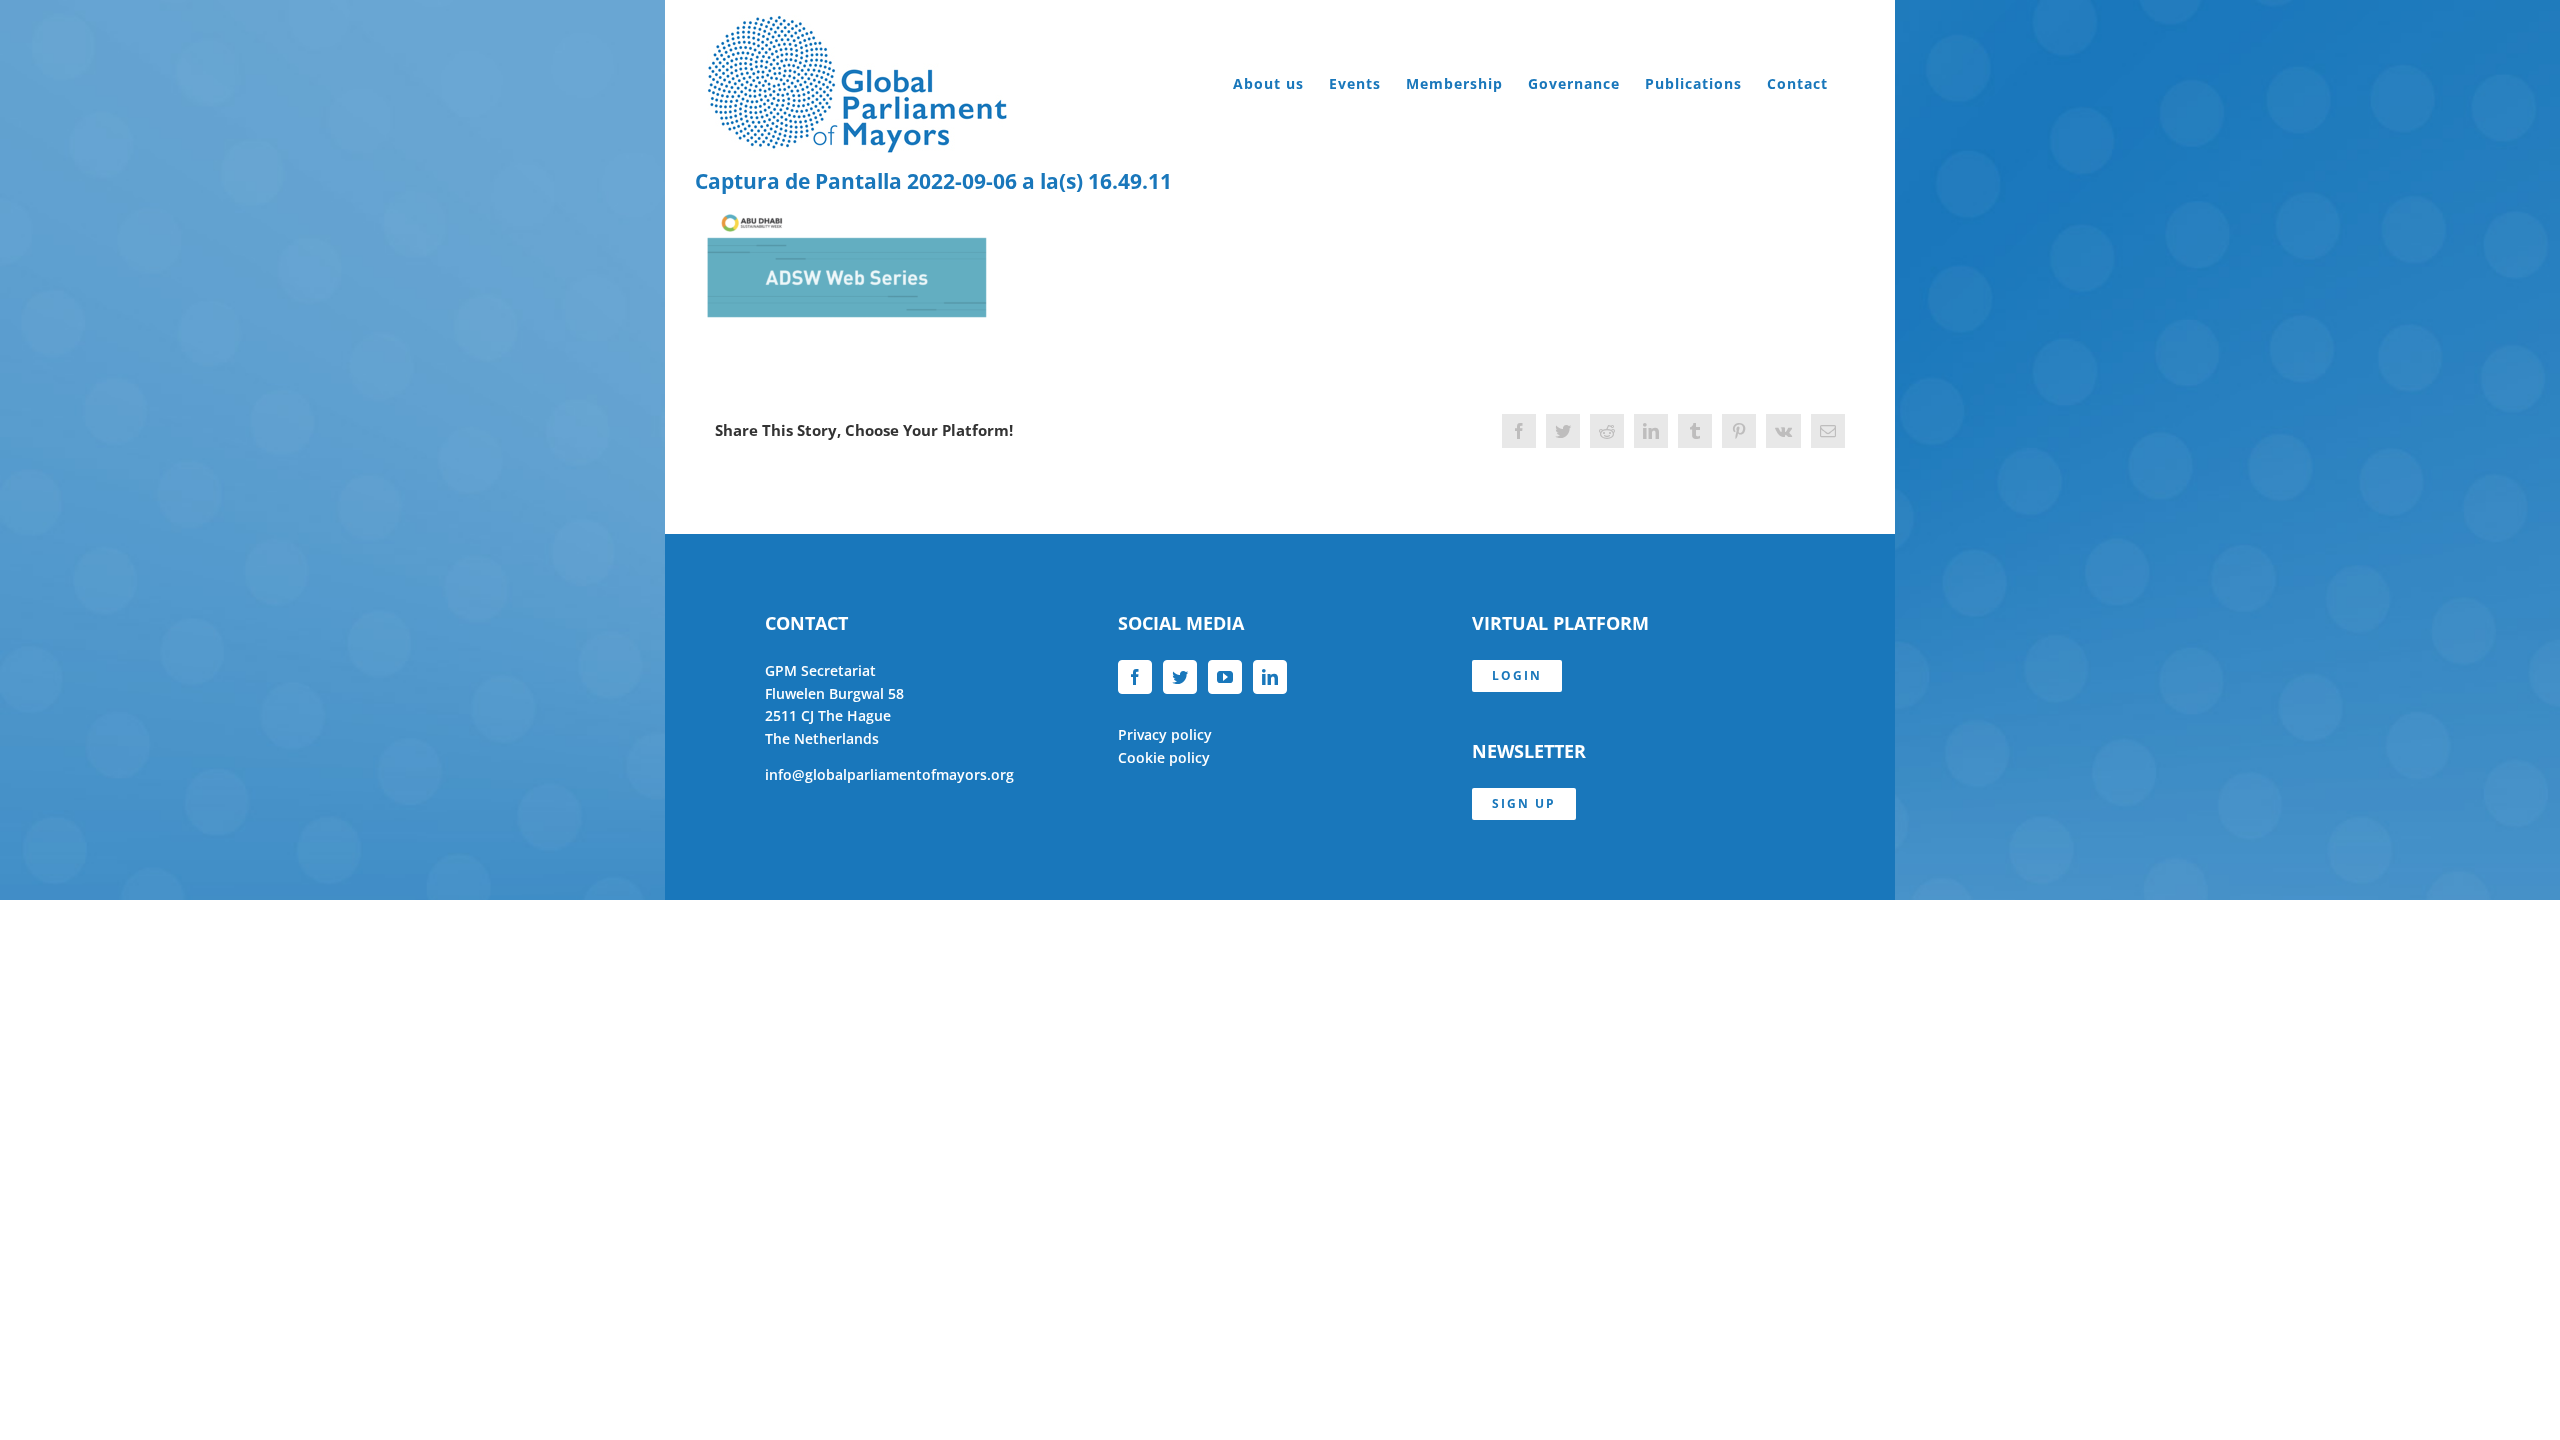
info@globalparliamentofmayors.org (889, 774)
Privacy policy (1165, 734)
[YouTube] (1225, 677)
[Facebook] (1135, 677)
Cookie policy (1164, 757)
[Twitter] (1180, 677)
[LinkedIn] (1270, 677)
